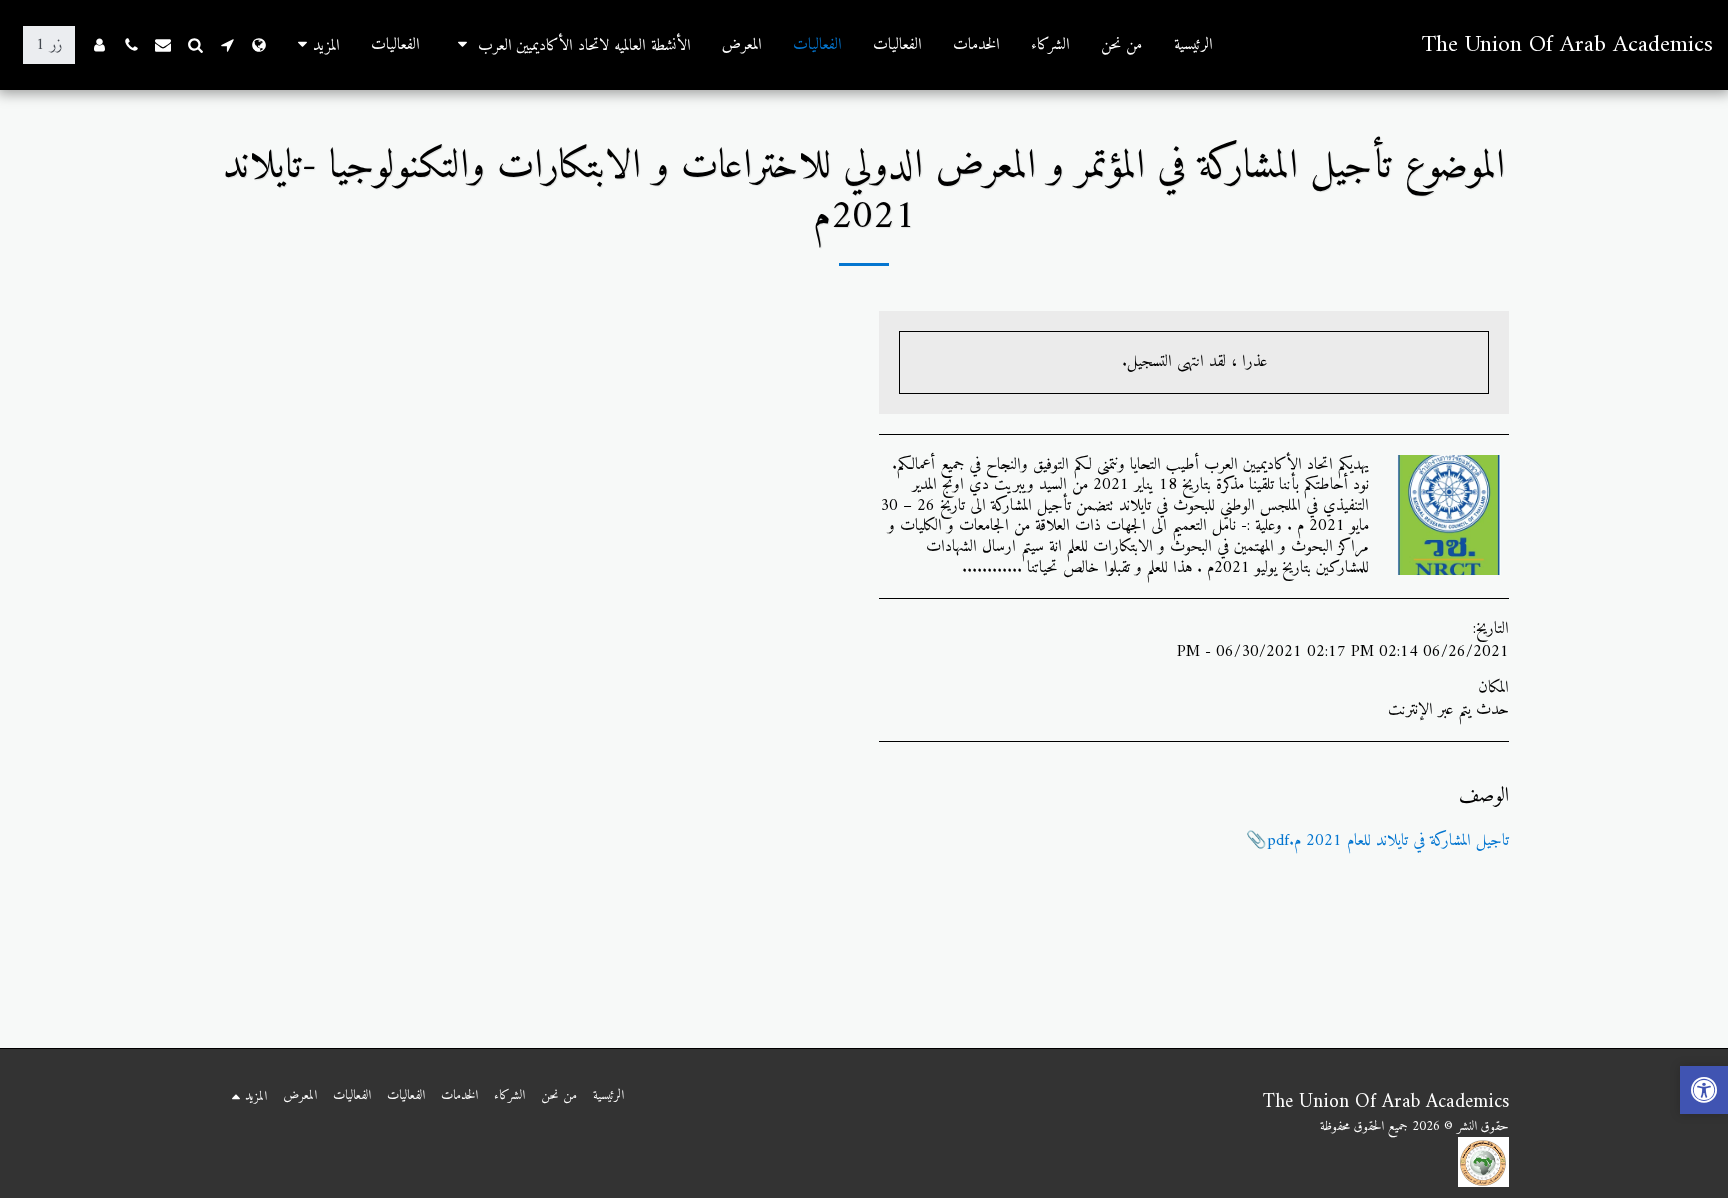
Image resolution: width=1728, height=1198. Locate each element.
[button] (570, 45)
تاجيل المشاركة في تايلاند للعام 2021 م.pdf (1388, 840)
